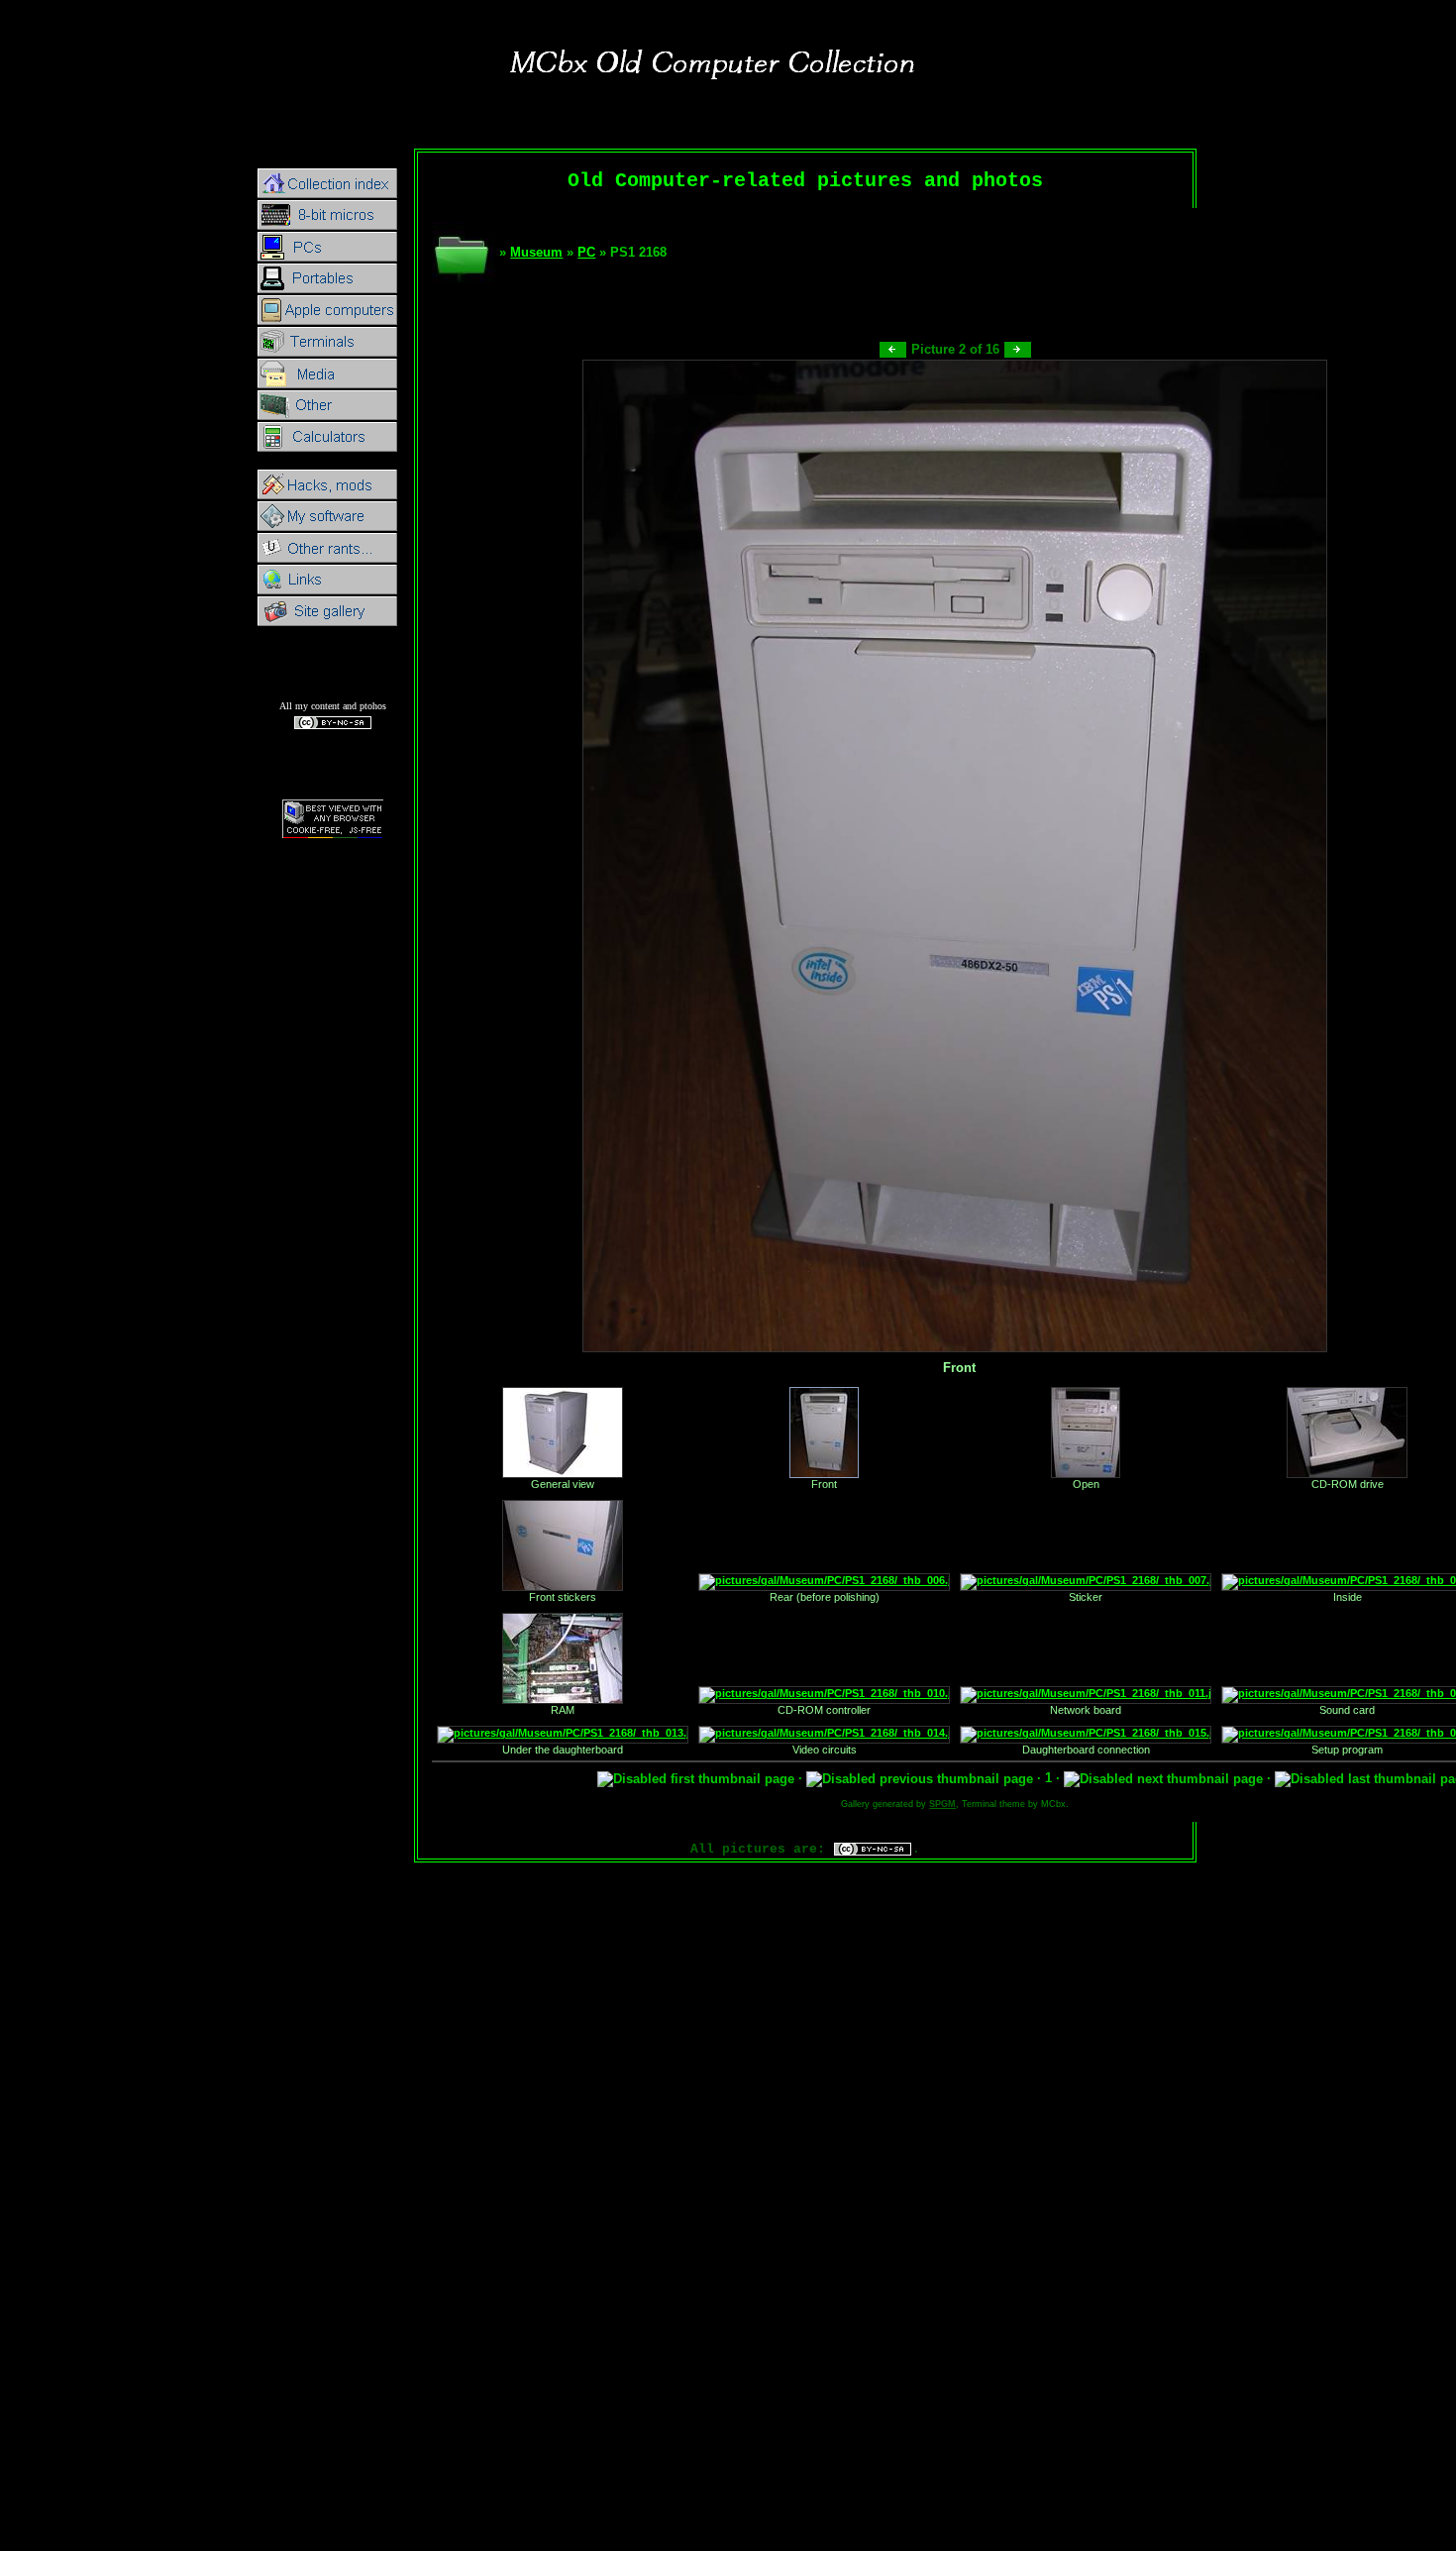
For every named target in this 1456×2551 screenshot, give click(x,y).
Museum (536, 252)
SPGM (942, 1804)
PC (586, 252)
